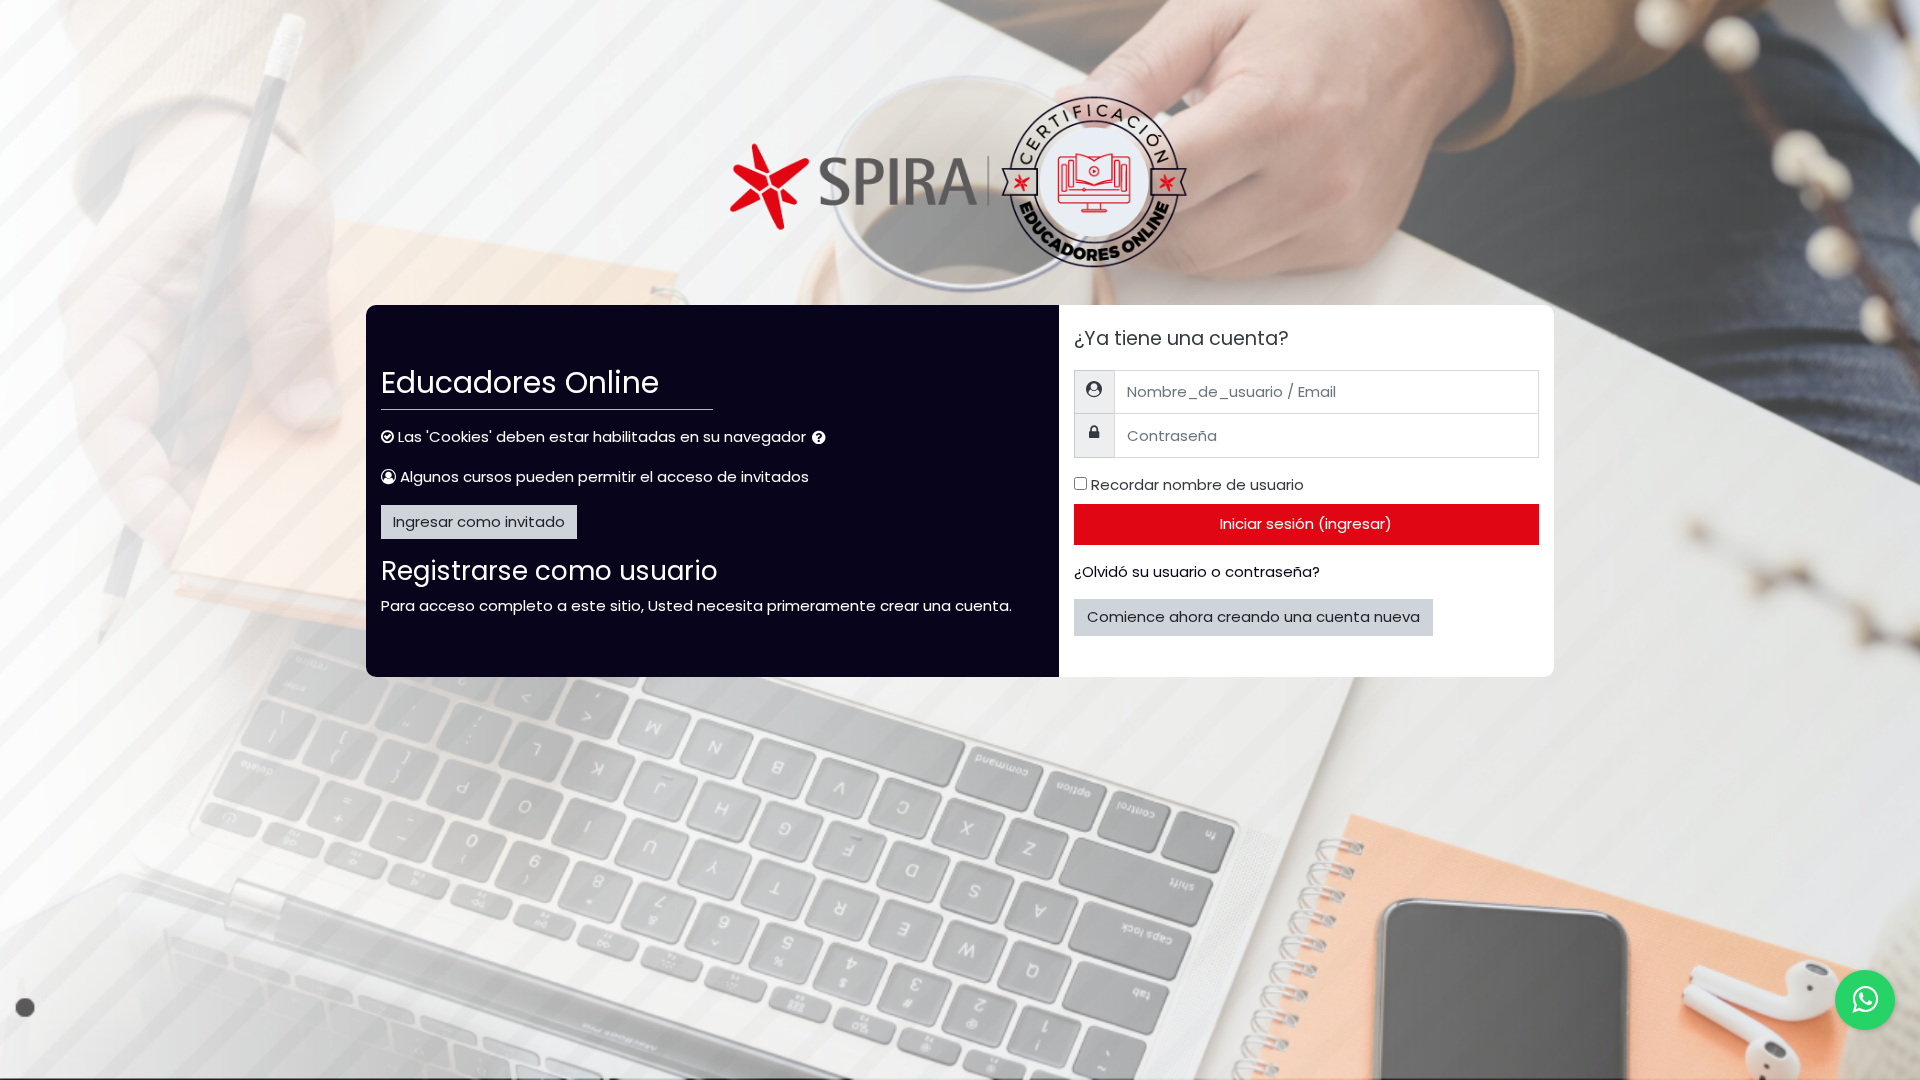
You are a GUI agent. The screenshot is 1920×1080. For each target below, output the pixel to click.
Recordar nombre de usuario (1197, 484)
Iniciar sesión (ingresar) (1306, 523)
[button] (823, 438)
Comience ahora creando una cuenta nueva (1253, 616)
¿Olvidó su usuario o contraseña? (1197, 571)
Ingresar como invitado (479, 521)
